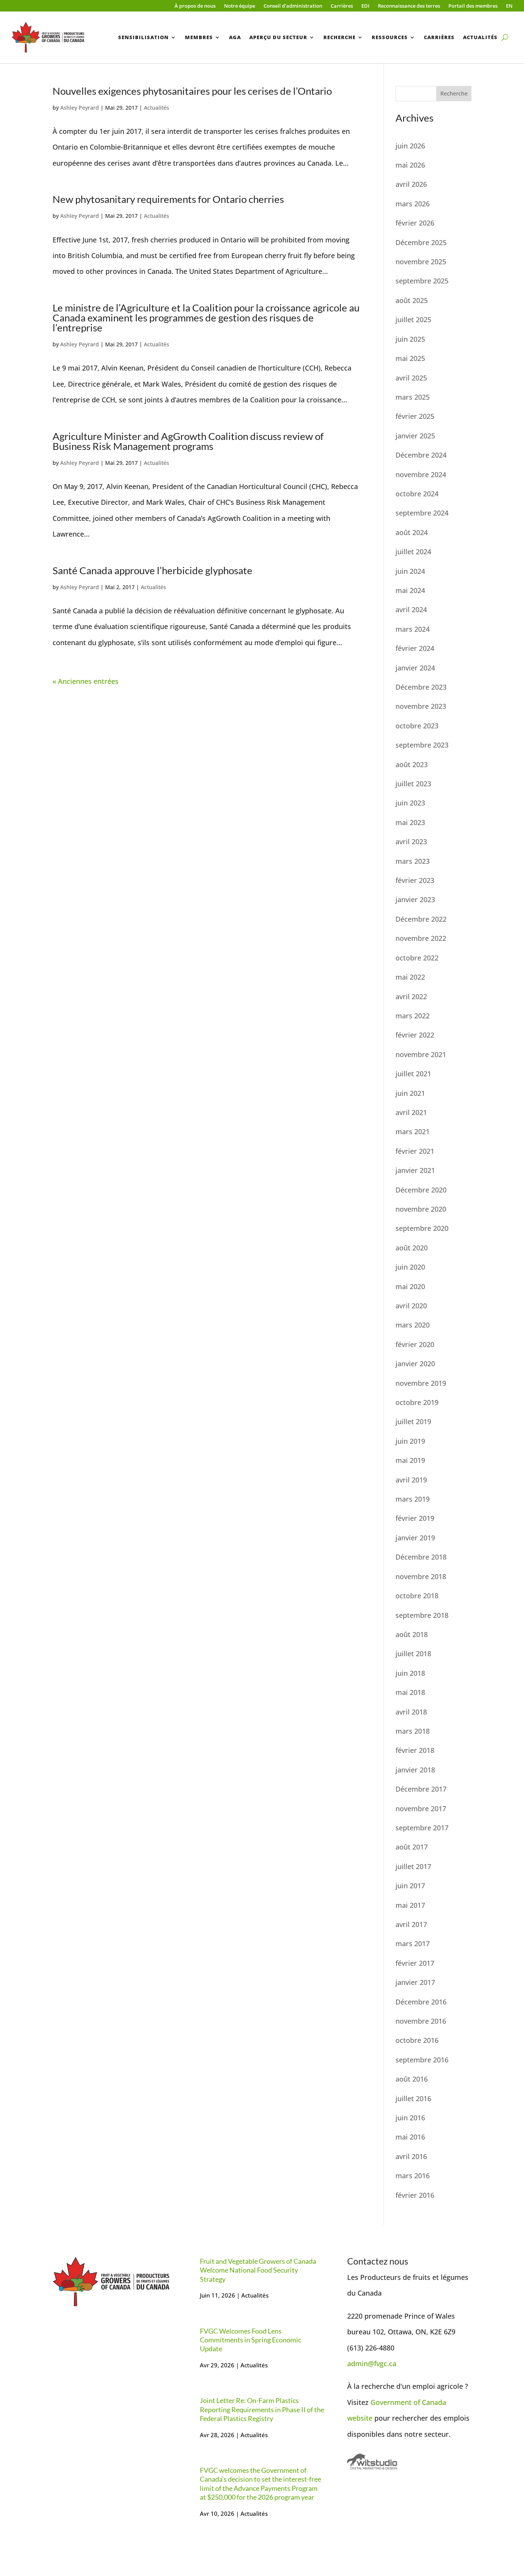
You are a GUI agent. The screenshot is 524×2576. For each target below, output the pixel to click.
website (360, 2418)
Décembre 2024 (421, 455)
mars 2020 (413, 1325)
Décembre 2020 (421, 1190)
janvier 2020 (415, 1364)
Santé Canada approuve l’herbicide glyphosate (152, 570)
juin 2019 (410, 1441)
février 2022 (415, 1035)
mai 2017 (410, 1905)
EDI (365, 6)
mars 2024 (413, 629)
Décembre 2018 (421, 1557)
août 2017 (412, 1847)
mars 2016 (413, 2176)
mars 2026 (413, 204)
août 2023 (412, 764)
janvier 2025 (415, 436)
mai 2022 (410, 977)
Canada (434, 2402)
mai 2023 (410, 822)
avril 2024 (411, 609)
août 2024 (412, 532)
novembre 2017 (421, 1808)
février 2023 (415, 880)
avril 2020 (411, 1306)
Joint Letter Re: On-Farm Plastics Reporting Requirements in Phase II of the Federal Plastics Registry (262, 2409)
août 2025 (412, 300)
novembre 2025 (421, 262)
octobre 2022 (417, 958)
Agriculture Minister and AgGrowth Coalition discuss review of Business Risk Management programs (188, 441)
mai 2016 (410, 2137)
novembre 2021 (421, 1054)
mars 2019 (413, 1499)
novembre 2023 (421, 706)
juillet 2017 (413, 1866)
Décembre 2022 (421, 919)
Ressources (390, 37)
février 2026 (415, 223)
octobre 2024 (417, 494)
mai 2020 (410, 1286)
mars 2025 (413, 397)
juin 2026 (410, 146)
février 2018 (415, 1750)
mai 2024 (410, 590)
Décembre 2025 (421, 242)
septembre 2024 (422, 513)
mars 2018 (413, 1731)
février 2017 (415, 1963)
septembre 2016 (422, 2060)
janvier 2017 (415, 1982)
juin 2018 (410, 1673)
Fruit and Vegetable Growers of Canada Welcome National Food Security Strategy (258, 2270)
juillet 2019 (413, 1421)
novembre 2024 (421, 474)
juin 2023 (410, 803)
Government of (396, 2402)
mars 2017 (413, 1944)
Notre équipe (240, 6)
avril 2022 (411, 996)
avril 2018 (411, 1712)
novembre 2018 (421, 1576)
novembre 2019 (421, 1383)
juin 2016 (410, 2118)
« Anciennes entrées (86, 681)
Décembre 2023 (421, 687)
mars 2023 (413, 861)
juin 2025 (410, 339)
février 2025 (415, 416)
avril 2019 (411, 1480)
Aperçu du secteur (278, 37)
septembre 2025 (422, 281)
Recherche (339, 37)
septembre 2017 (422, 1828)
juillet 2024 (413, 552)
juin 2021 (410, 1093)
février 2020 (415, 1344)
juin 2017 (410, 1886)
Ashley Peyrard (80, 108)
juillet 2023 (413, 784)
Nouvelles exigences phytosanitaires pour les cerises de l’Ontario (192, 91)
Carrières (342, 6)
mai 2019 (410, 1460)
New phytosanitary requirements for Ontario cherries (168, 199)
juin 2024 (410, 571)
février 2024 (415, 648)
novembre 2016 (421, 2021)
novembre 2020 (421, 1209)
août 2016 (412, 2079)
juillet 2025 (413, 320)
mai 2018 (410, 1692)
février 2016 (415, 2195)
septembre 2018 (422, 1615)
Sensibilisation (143, 37)
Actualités (480, 37)
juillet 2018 (413, 1654)
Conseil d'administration (293, 6)
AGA (235, 37)
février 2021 (415, 1151)
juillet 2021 (413, 1074)
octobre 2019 (417, 1402)
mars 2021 (413, 1132)
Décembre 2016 (421, 2002)
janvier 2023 (415, 899)
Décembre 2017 (421, 1789)
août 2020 (412, 1248)
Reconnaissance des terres (409, 6)
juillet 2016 (413, 2098)
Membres (199, 37)
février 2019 (415, 1518)
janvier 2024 (415, 668)
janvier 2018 (415, 1770)
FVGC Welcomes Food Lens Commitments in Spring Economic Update (250, 2340)
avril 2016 (411, 2156)
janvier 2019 (415, 1538)
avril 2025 (411, 378)
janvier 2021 (415, 1170)
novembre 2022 (421, 938)
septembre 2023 (422, 745)
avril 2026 (411, 184)
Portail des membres (473, 6)
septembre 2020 (422, 1228)
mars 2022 (413, 1016)
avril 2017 (411, 1924)
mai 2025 (410, 358)
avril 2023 (411, 842)
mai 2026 (410, 165)
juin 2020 (410, 1267)
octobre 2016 (417, 2040)
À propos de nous (195, 6)
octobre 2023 (417, 726)
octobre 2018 (417, 1596)
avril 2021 (411, 1112)
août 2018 (412, 1634)
